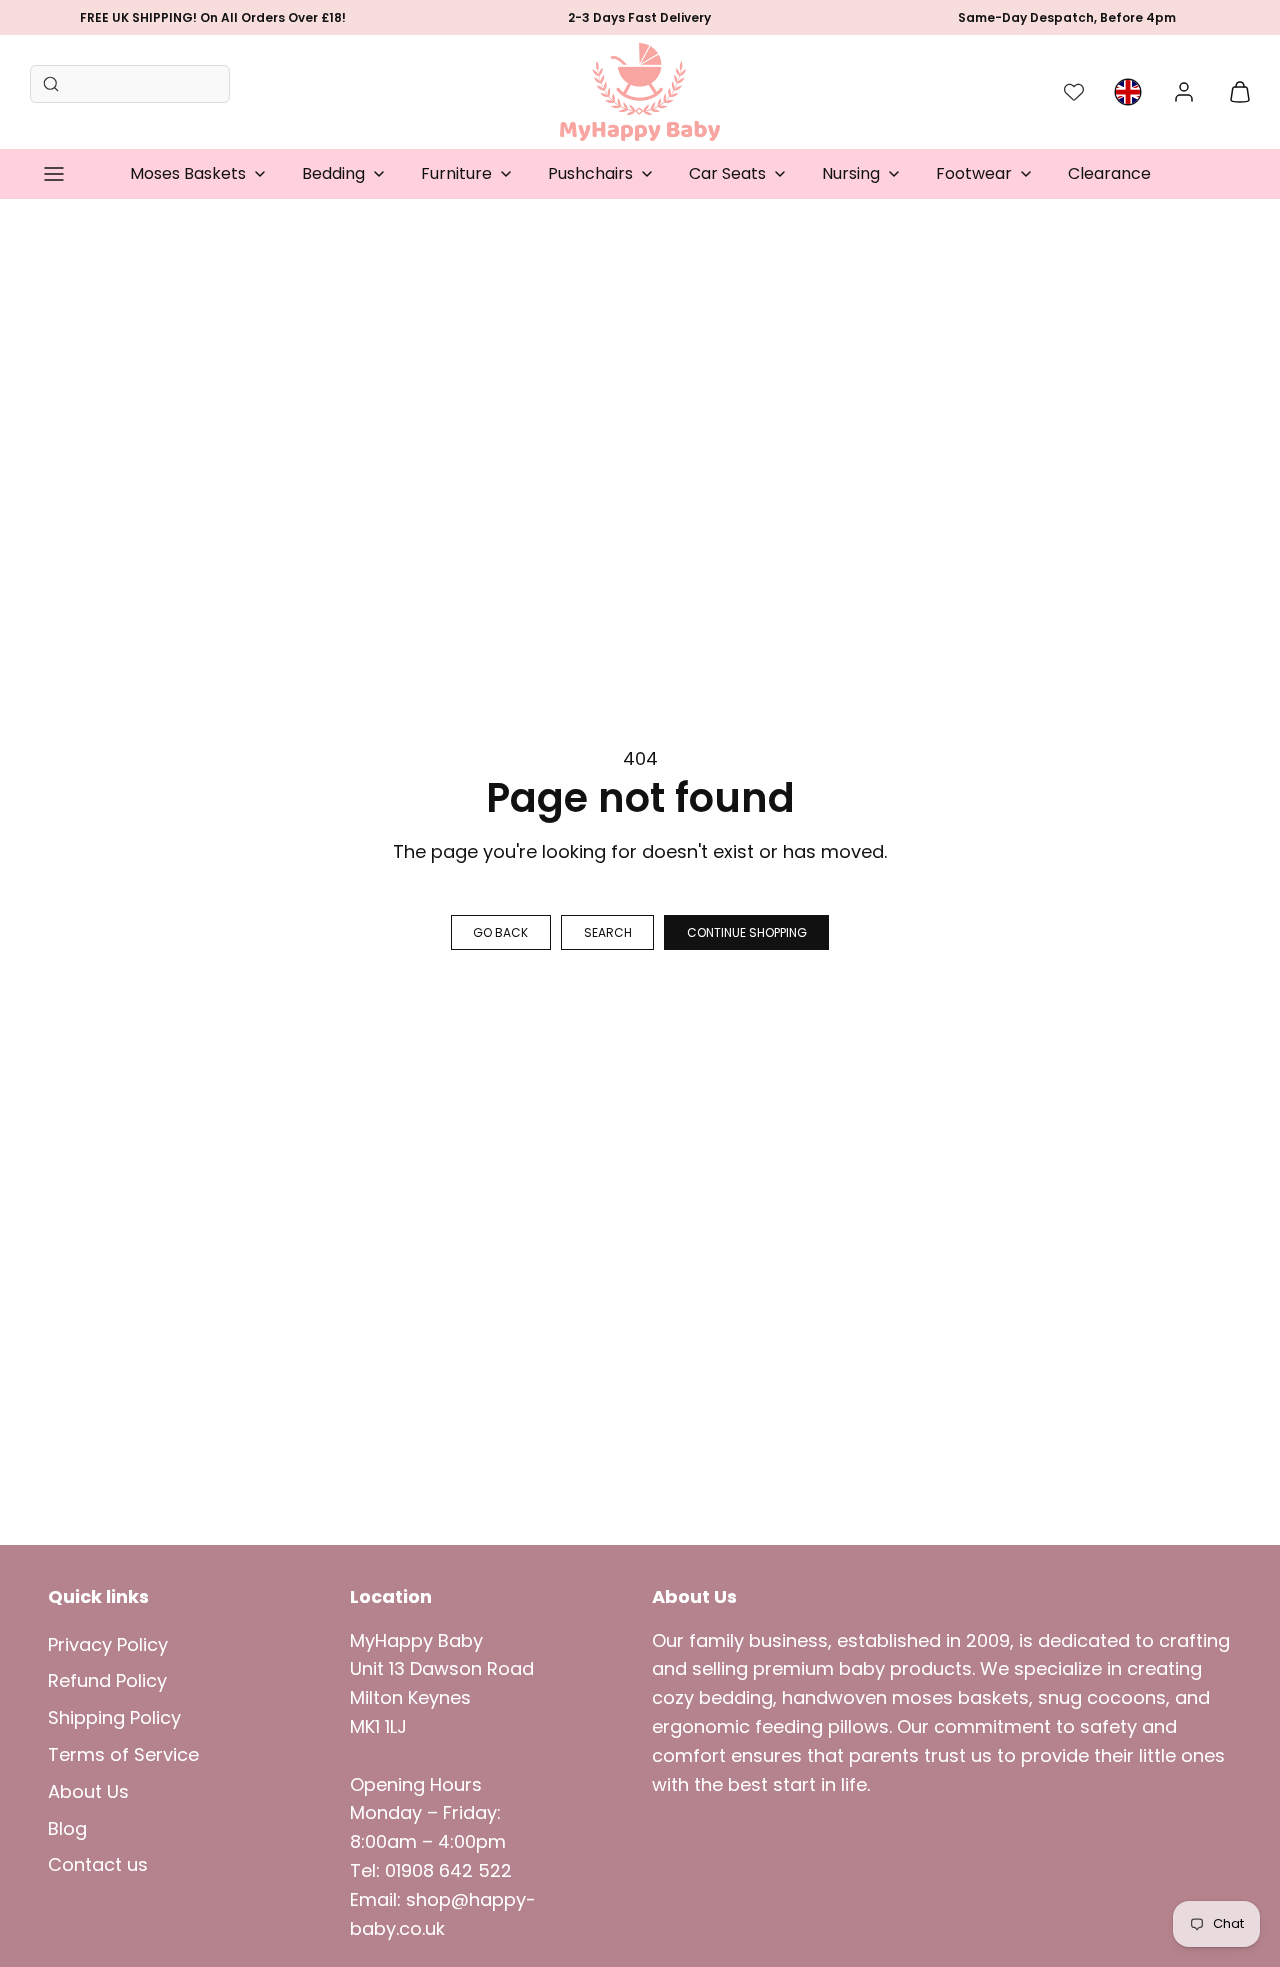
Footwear (974, 173)
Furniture (456, 173)
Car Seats (727, 173)
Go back (500, 932)
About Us (88, 1791)
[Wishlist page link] (1074, 92)
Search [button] (608, 932)
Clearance (1109, 173)
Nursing (851, 173)
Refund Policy (107, 1680)
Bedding (333, 173)
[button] (54, 174)
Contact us (98, 1864)
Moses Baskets (188, 173)
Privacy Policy (108, 1644)
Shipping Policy (114, 1717)
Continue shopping (747, 932)
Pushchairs (590, 173)
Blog (67, 1828)
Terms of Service (123, 1754)
